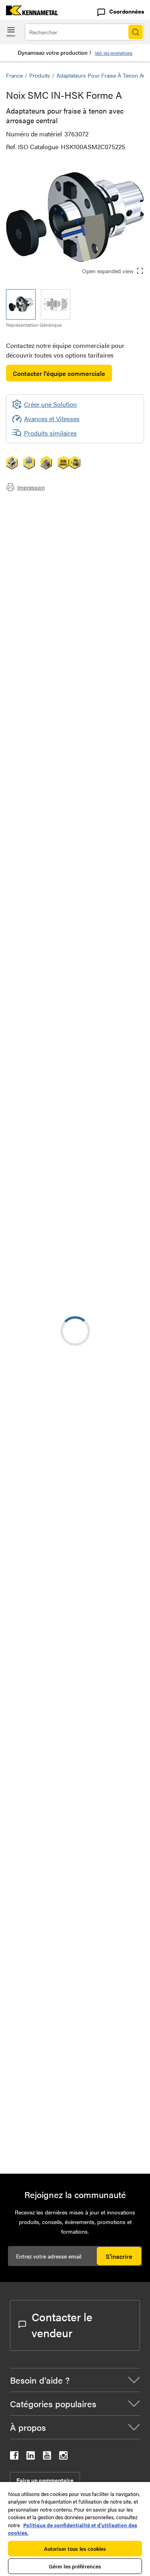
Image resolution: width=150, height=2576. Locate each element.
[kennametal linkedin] (31, 2457)
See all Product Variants (101, 834)
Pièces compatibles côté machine (68, 533)
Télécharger (108, 1114)
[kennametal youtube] (47, 2457)
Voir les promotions (114, 53)
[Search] (136, 32)
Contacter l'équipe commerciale (59, 373)
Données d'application (53, 514)
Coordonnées (127, 11)
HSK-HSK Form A (95, 1339)
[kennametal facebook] (14, 2457)
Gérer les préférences (75, 2566)
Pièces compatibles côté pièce (64, 543)
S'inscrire (119, 2256)
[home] (29, 13)
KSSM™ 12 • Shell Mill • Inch (109, 1599)
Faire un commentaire (45, 2480)
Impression (31, 487)
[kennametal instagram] (63, 2457)
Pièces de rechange (49, 553)
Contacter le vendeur (62, 2324)
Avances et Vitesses (52, 419)
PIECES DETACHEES (101, 2043)
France (14, 75)
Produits (40, 75)
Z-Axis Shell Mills (95, 1550)
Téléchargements (45, 524)
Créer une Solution (44, 987)
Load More (75, 1983)
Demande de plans (32, 1179)
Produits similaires (50, 433)
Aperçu (32, 505)
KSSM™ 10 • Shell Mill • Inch (109, 1889)
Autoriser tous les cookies (75, 2549)
